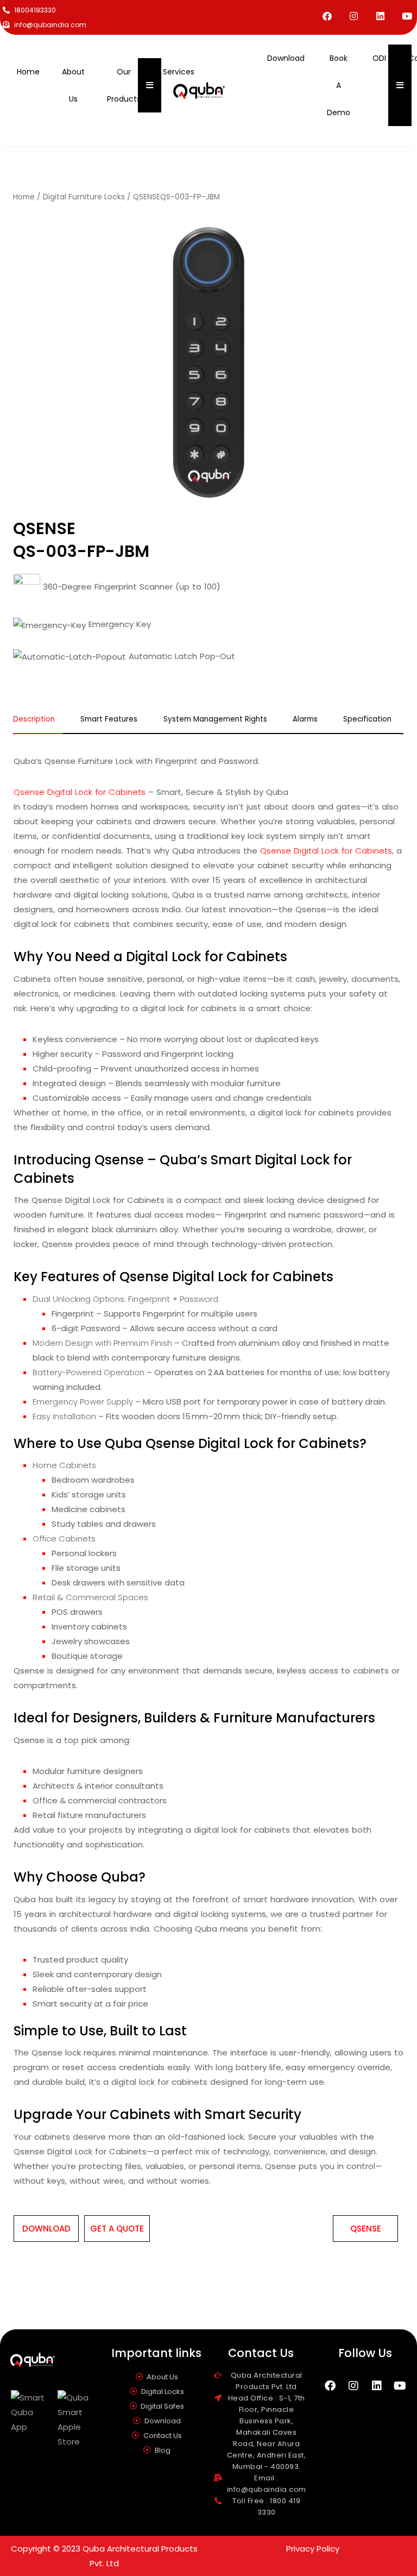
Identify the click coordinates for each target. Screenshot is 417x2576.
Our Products (124, 85)
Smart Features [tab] (109, 720)
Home (28, 72)
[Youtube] (407, 16)
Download (286, 58)
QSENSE (366, 2229)
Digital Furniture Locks (84, 197)
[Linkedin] (380, 16)
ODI (379, 58)
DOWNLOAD (46, 2229)
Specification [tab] (367, 720)
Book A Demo (339, 85)
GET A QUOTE (117, 2229)
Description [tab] (34, 720)
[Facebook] (327, 16)
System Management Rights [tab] (215, 720)
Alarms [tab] (305, 720)
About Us (73, 85)
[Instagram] (354, 16)
